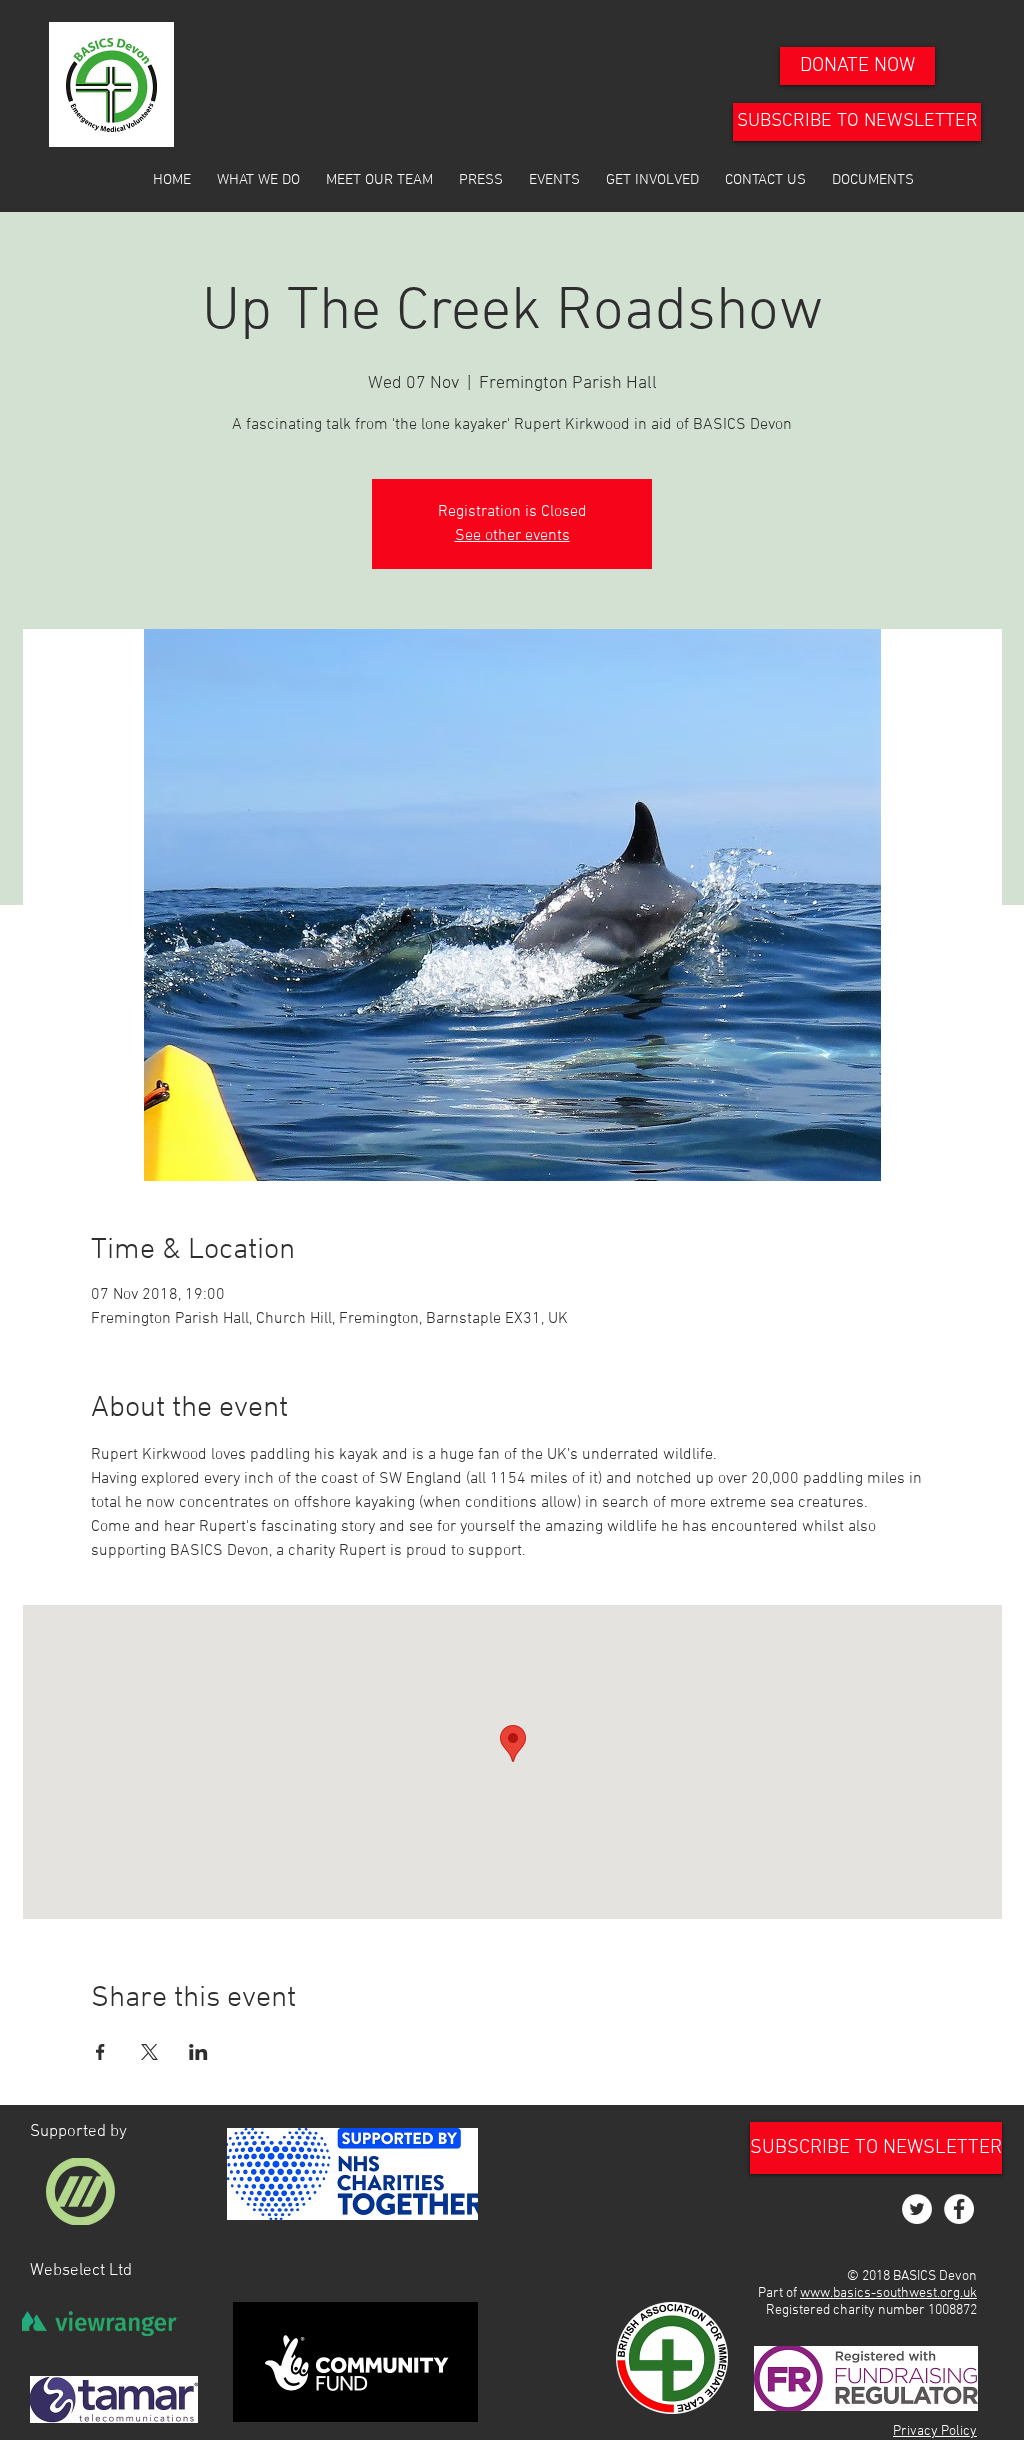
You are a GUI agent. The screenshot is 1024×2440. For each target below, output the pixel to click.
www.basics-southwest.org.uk (888, 2293)
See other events (512, 536)
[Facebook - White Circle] (959, 2209)
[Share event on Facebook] (100, 2052)
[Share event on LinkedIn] (198, 2052)
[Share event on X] (149, 2052)
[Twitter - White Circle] (917, 2209)
